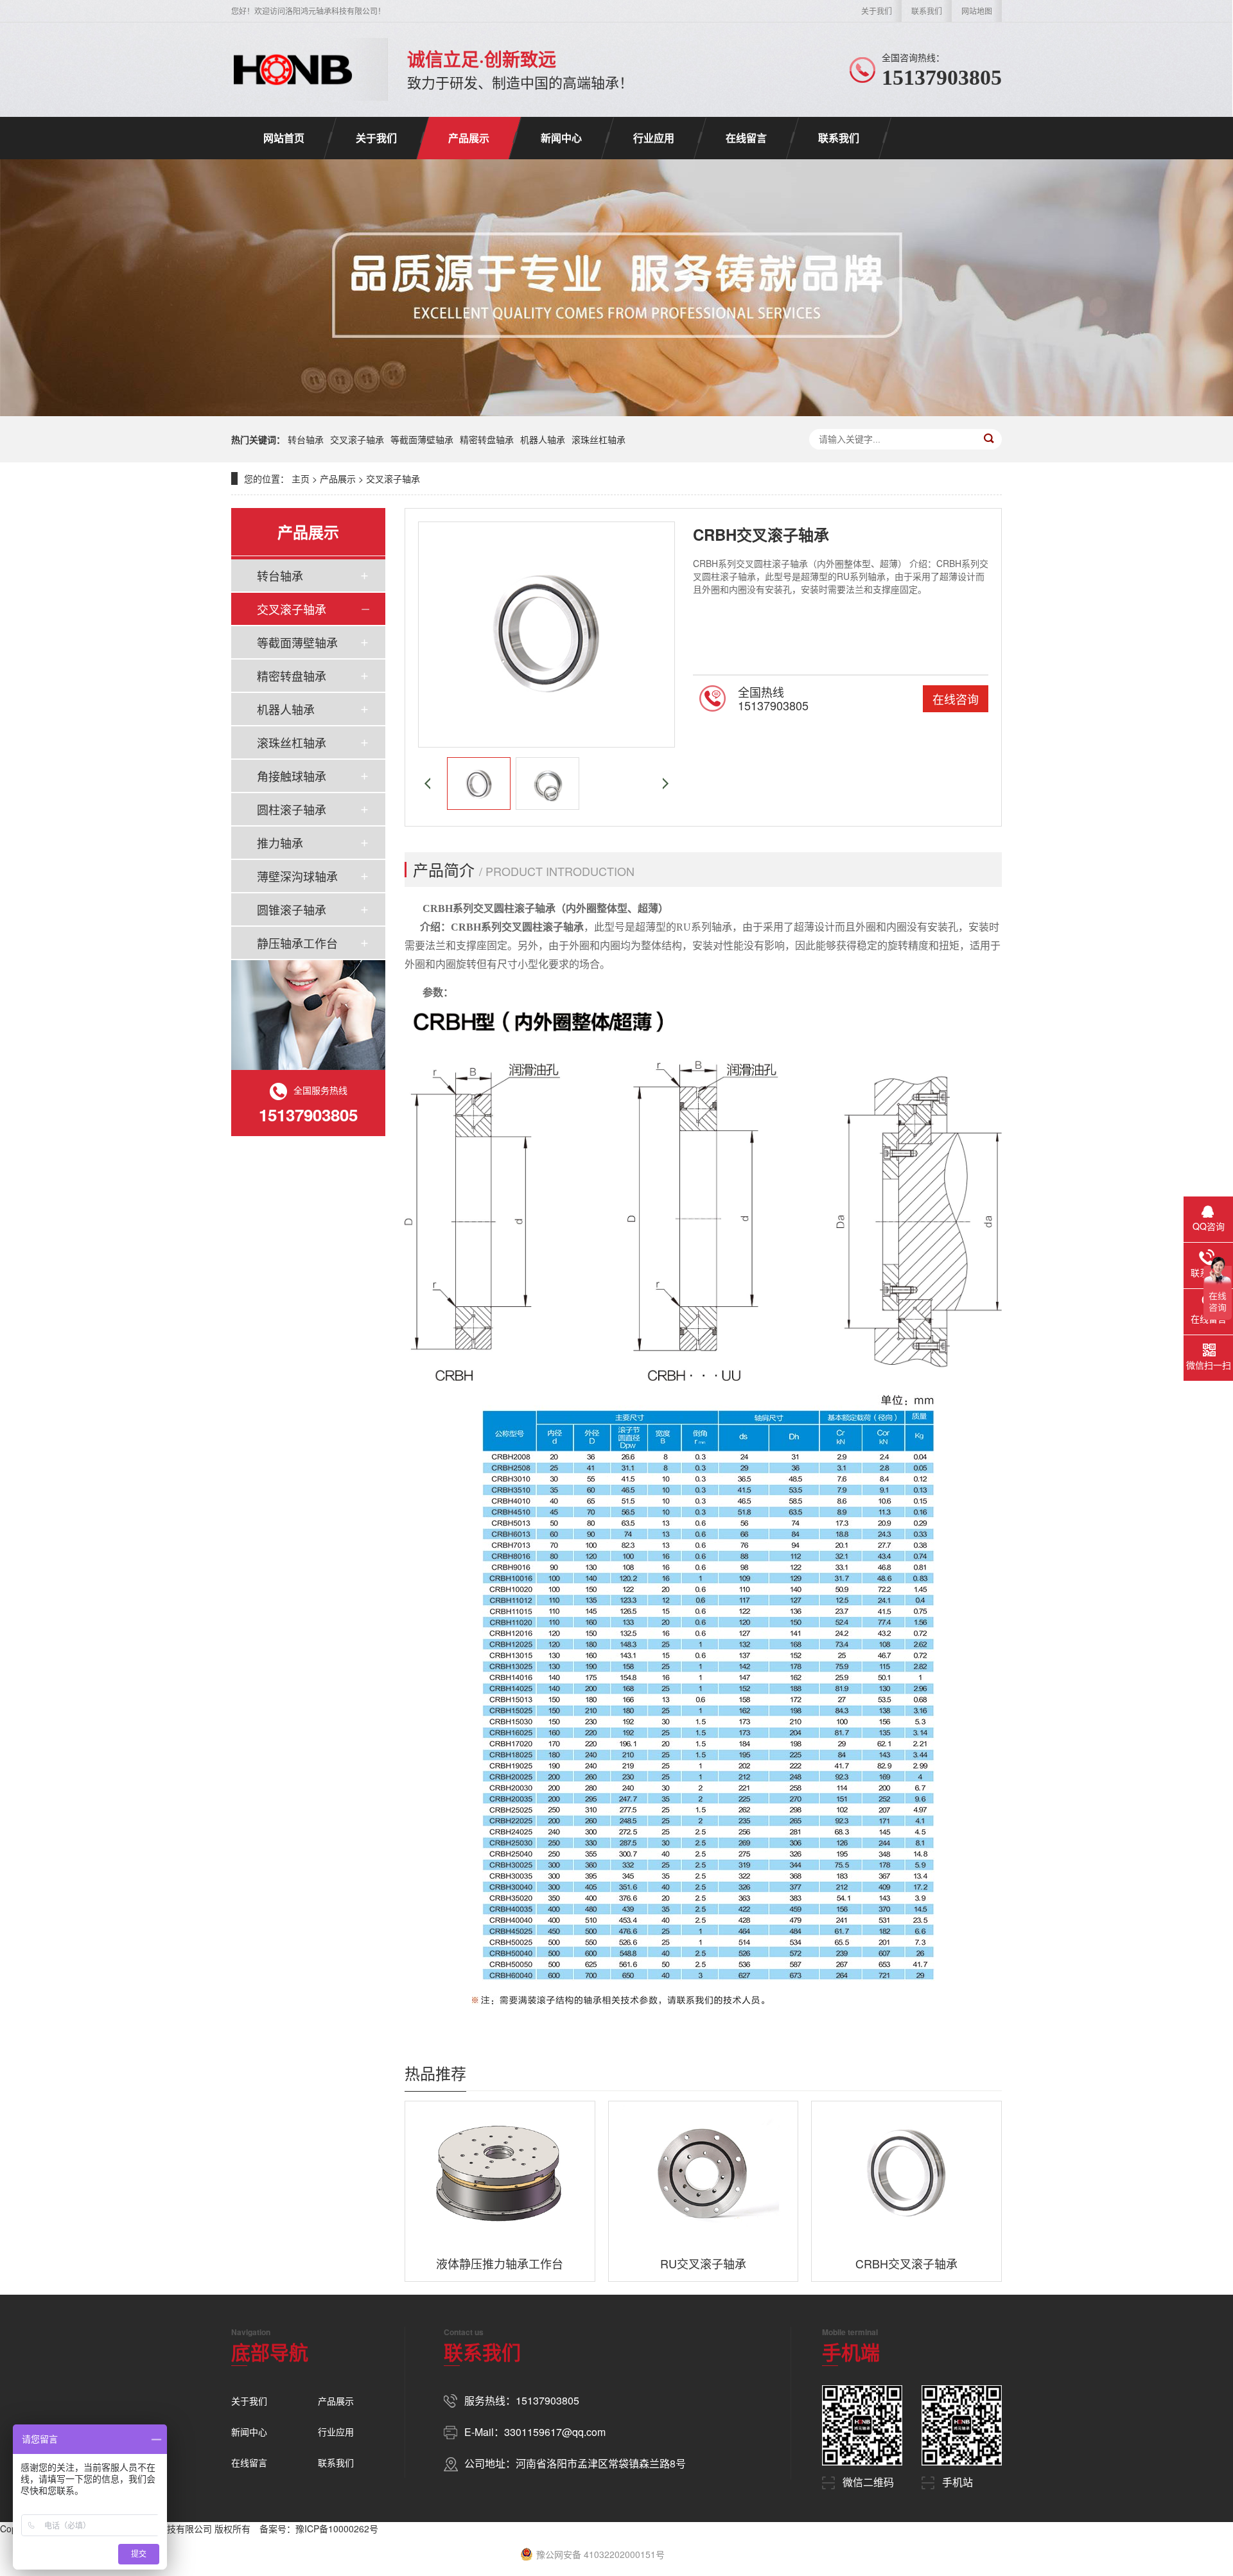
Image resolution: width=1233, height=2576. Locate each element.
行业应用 (654, 138)
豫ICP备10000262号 (337, 2528)
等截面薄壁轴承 (422, 439)
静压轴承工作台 (297, 943)
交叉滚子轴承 (357, 439)
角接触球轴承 (292, 776)
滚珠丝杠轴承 (599, 439)
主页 (301, 478)
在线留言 (746, 138)
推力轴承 (280, 843)
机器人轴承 (543, 439)
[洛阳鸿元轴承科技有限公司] (293, 69)
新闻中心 (561, 138)
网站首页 (284, 138)
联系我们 (927, 11)
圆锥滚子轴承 (292, 909)
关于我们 (877, 11)
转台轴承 (306, 439)
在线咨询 (956, 699)
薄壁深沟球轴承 (297, 876)
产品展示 (469, 138)
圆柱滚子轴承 (292, 809)
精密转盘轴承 (487, 439)
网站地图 (977, 11)
